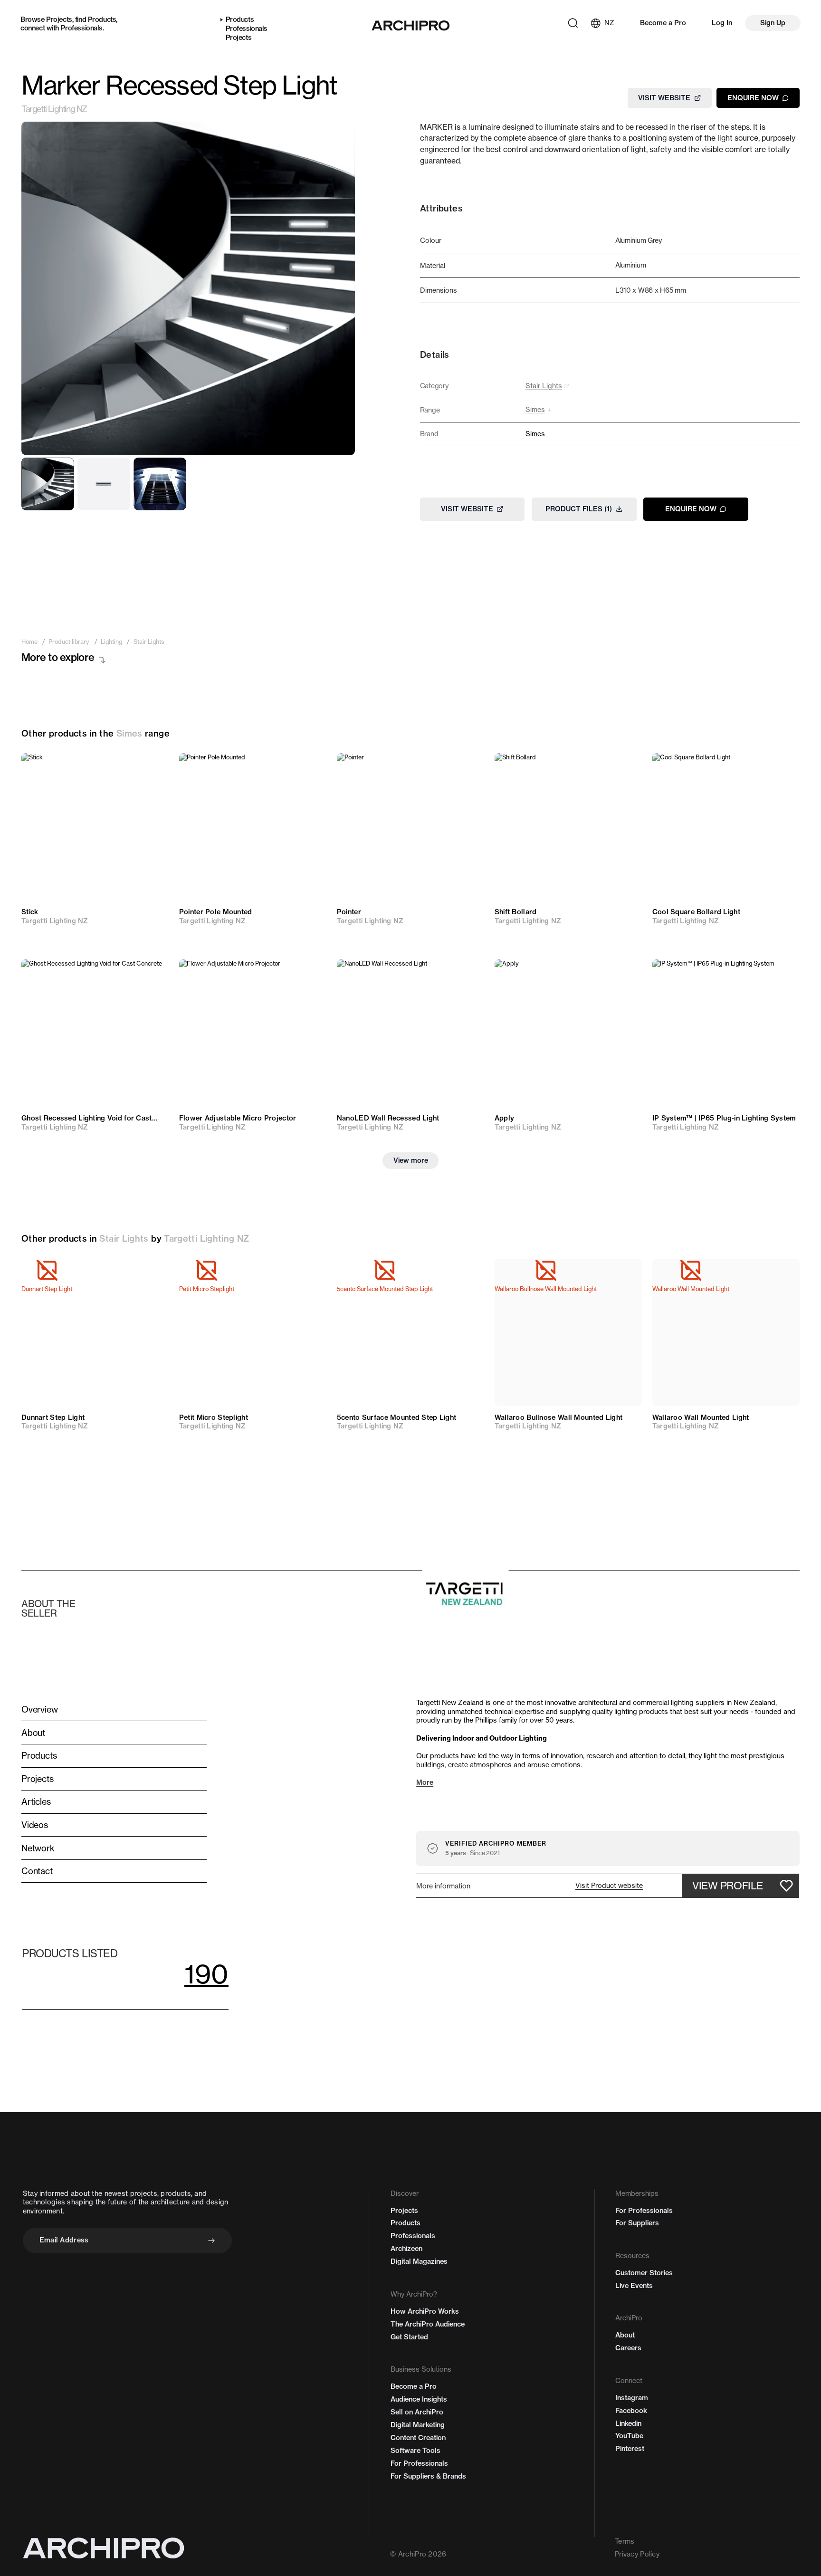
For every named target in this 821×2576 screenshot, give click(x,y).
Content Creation (418, 2438)
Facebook (631, 2411)
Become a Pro (663, 23)
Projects (59, 19)
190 (206, 1974)
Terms (625, 2541)
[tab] (48, 484)
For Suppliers (637, 2223)
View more (411, 1160)
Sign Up (773, 23)
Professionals (82, 28)
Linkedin (628, 2423)
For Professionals (419, 2463)
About (625, 2335)
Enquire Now (753, 97)
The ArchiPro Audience (428, 2324)
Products (102, 19)
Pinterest (630, 2449)
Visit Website (664, 97)
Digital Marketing (418, 2425)
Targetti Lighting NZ (54, 109)
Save (150, 768)
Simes (129, 733)
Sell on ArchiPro (417, 2412)
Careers (628, 2348)
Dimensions (439, 290)
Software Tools (415, 2451)
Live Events (634, 2286)
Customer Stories (644, 2273)
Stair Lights (124, 1239)
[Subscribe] (211, 2241)
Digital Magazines (419, 2261)
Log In (722, 23)
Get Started (409, 2337)
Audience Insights (419, 2399)
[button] (609, 1886)
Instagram (632, 2398)
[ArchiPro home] (410, 26)
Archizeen (406, 2249)
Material (433, 266)
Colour (431, 240)
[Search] (573, 23)
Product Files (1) (579, 509)
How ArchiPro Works (425, 2311)
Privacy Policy (637, 2554)
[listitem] (29, 642)
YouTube (629, 2436)
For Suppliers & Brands (428, 2476)
